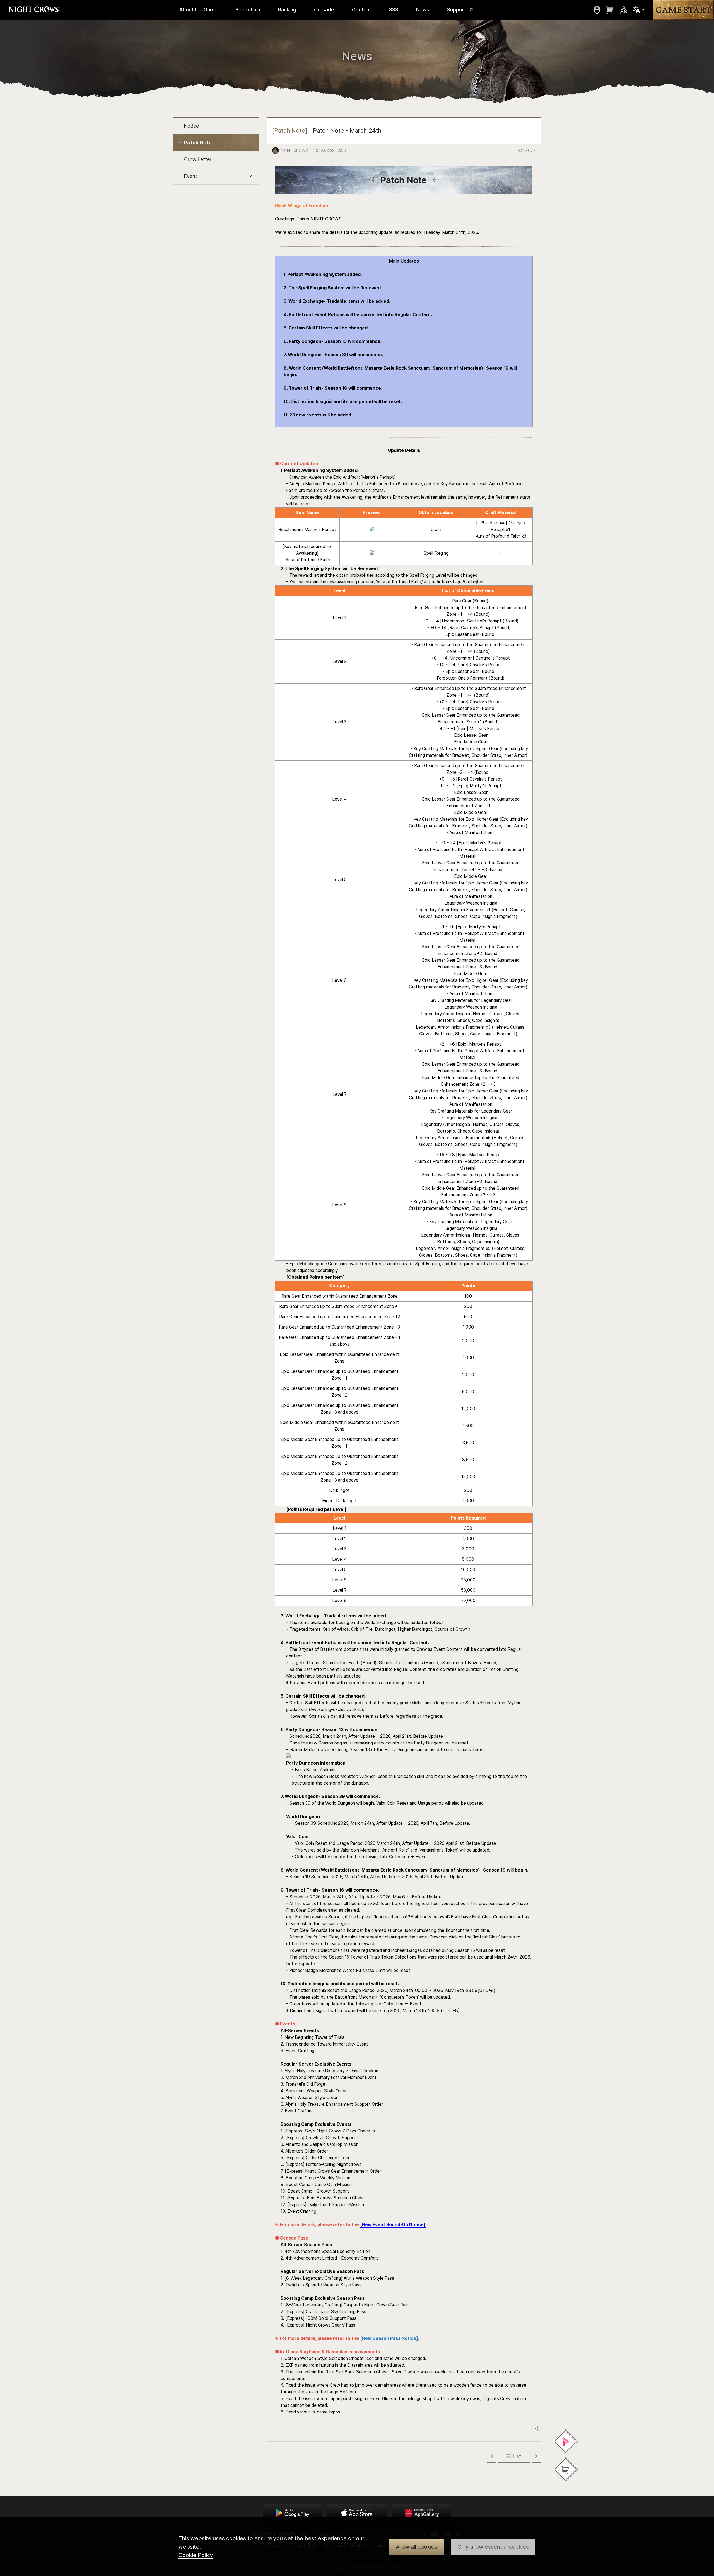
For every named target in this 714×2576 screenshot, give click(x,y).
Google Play (292, 2513)
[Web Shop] (565, 2470)
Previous (492, 2456)
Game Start (683, 10)
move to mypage (597, 10)
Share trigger (536, 2428)
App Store (357, 2513)
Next (536, 2456)
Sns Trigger (624, 10)
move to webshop (610, 10)
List (517, 2456)
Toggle (250, 176)
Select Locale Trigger (639, 10)
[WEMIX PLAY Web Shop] (565, 2442)
